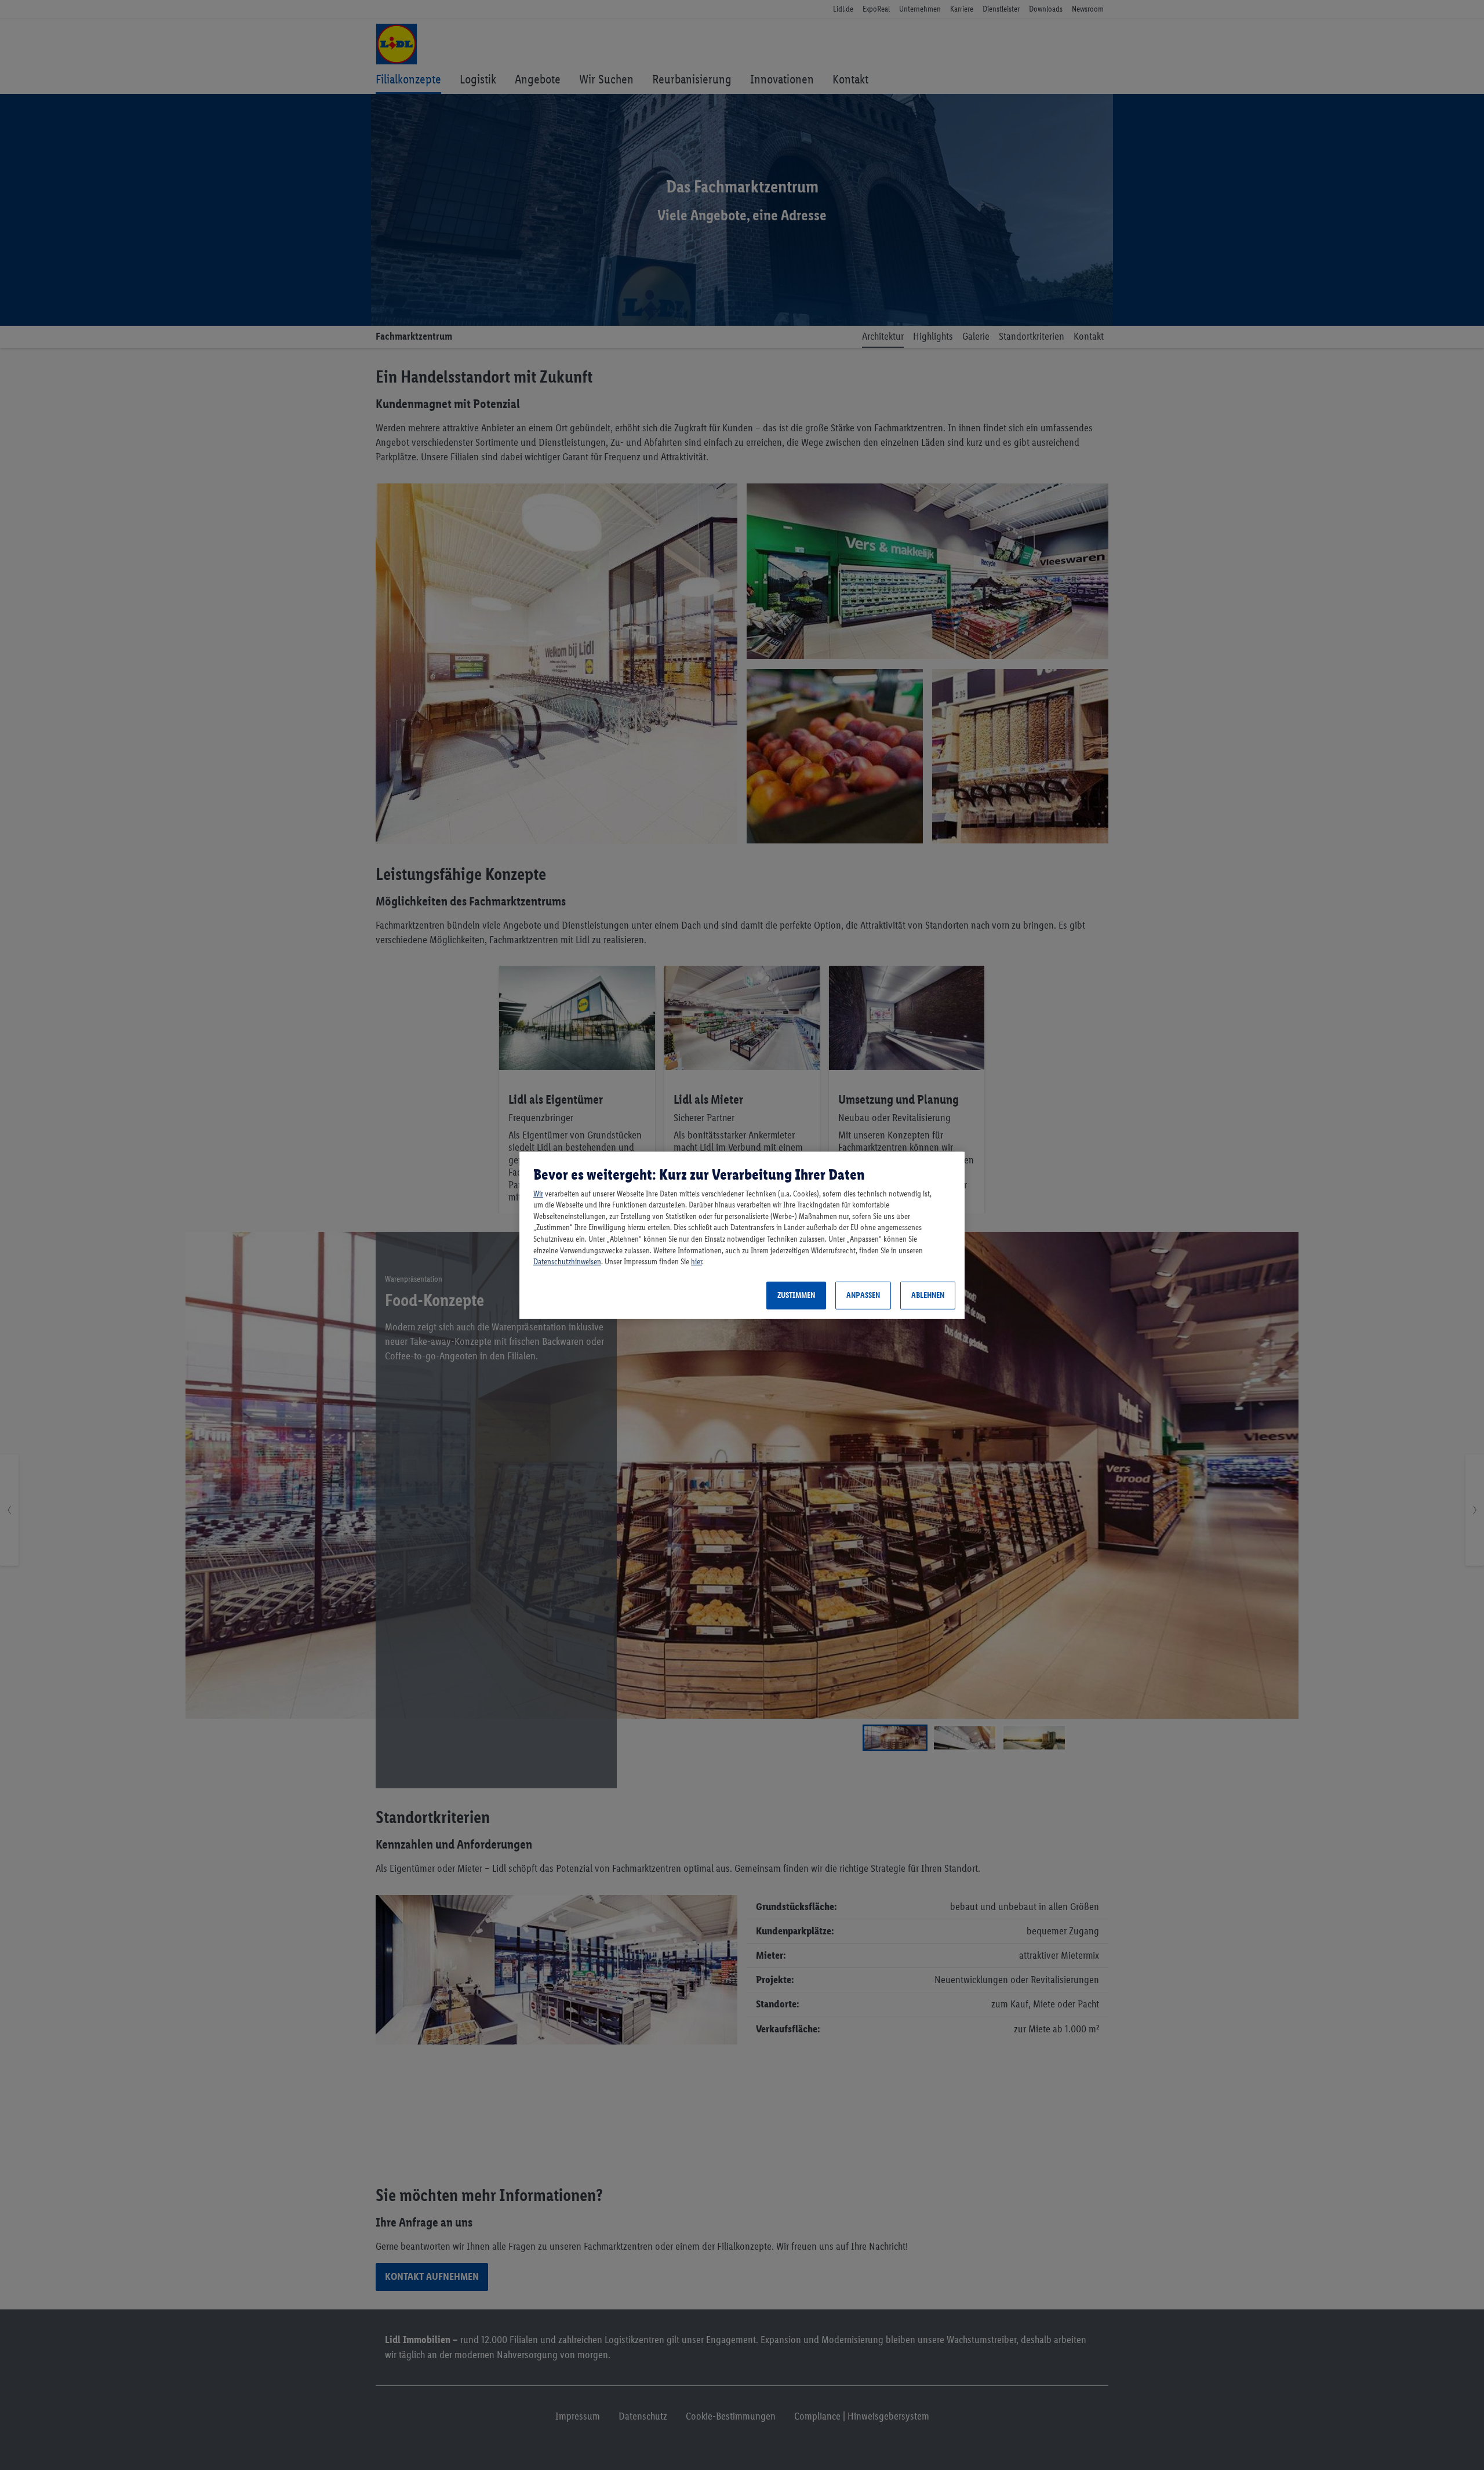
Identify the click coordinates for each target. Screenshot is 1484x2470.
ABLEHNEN (928, 1295)
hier (696, 1262)
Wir (538, 1194)
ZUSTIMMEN (796, 1295)
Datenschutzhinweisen (567, 1262)
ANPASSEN (863, 1295)
